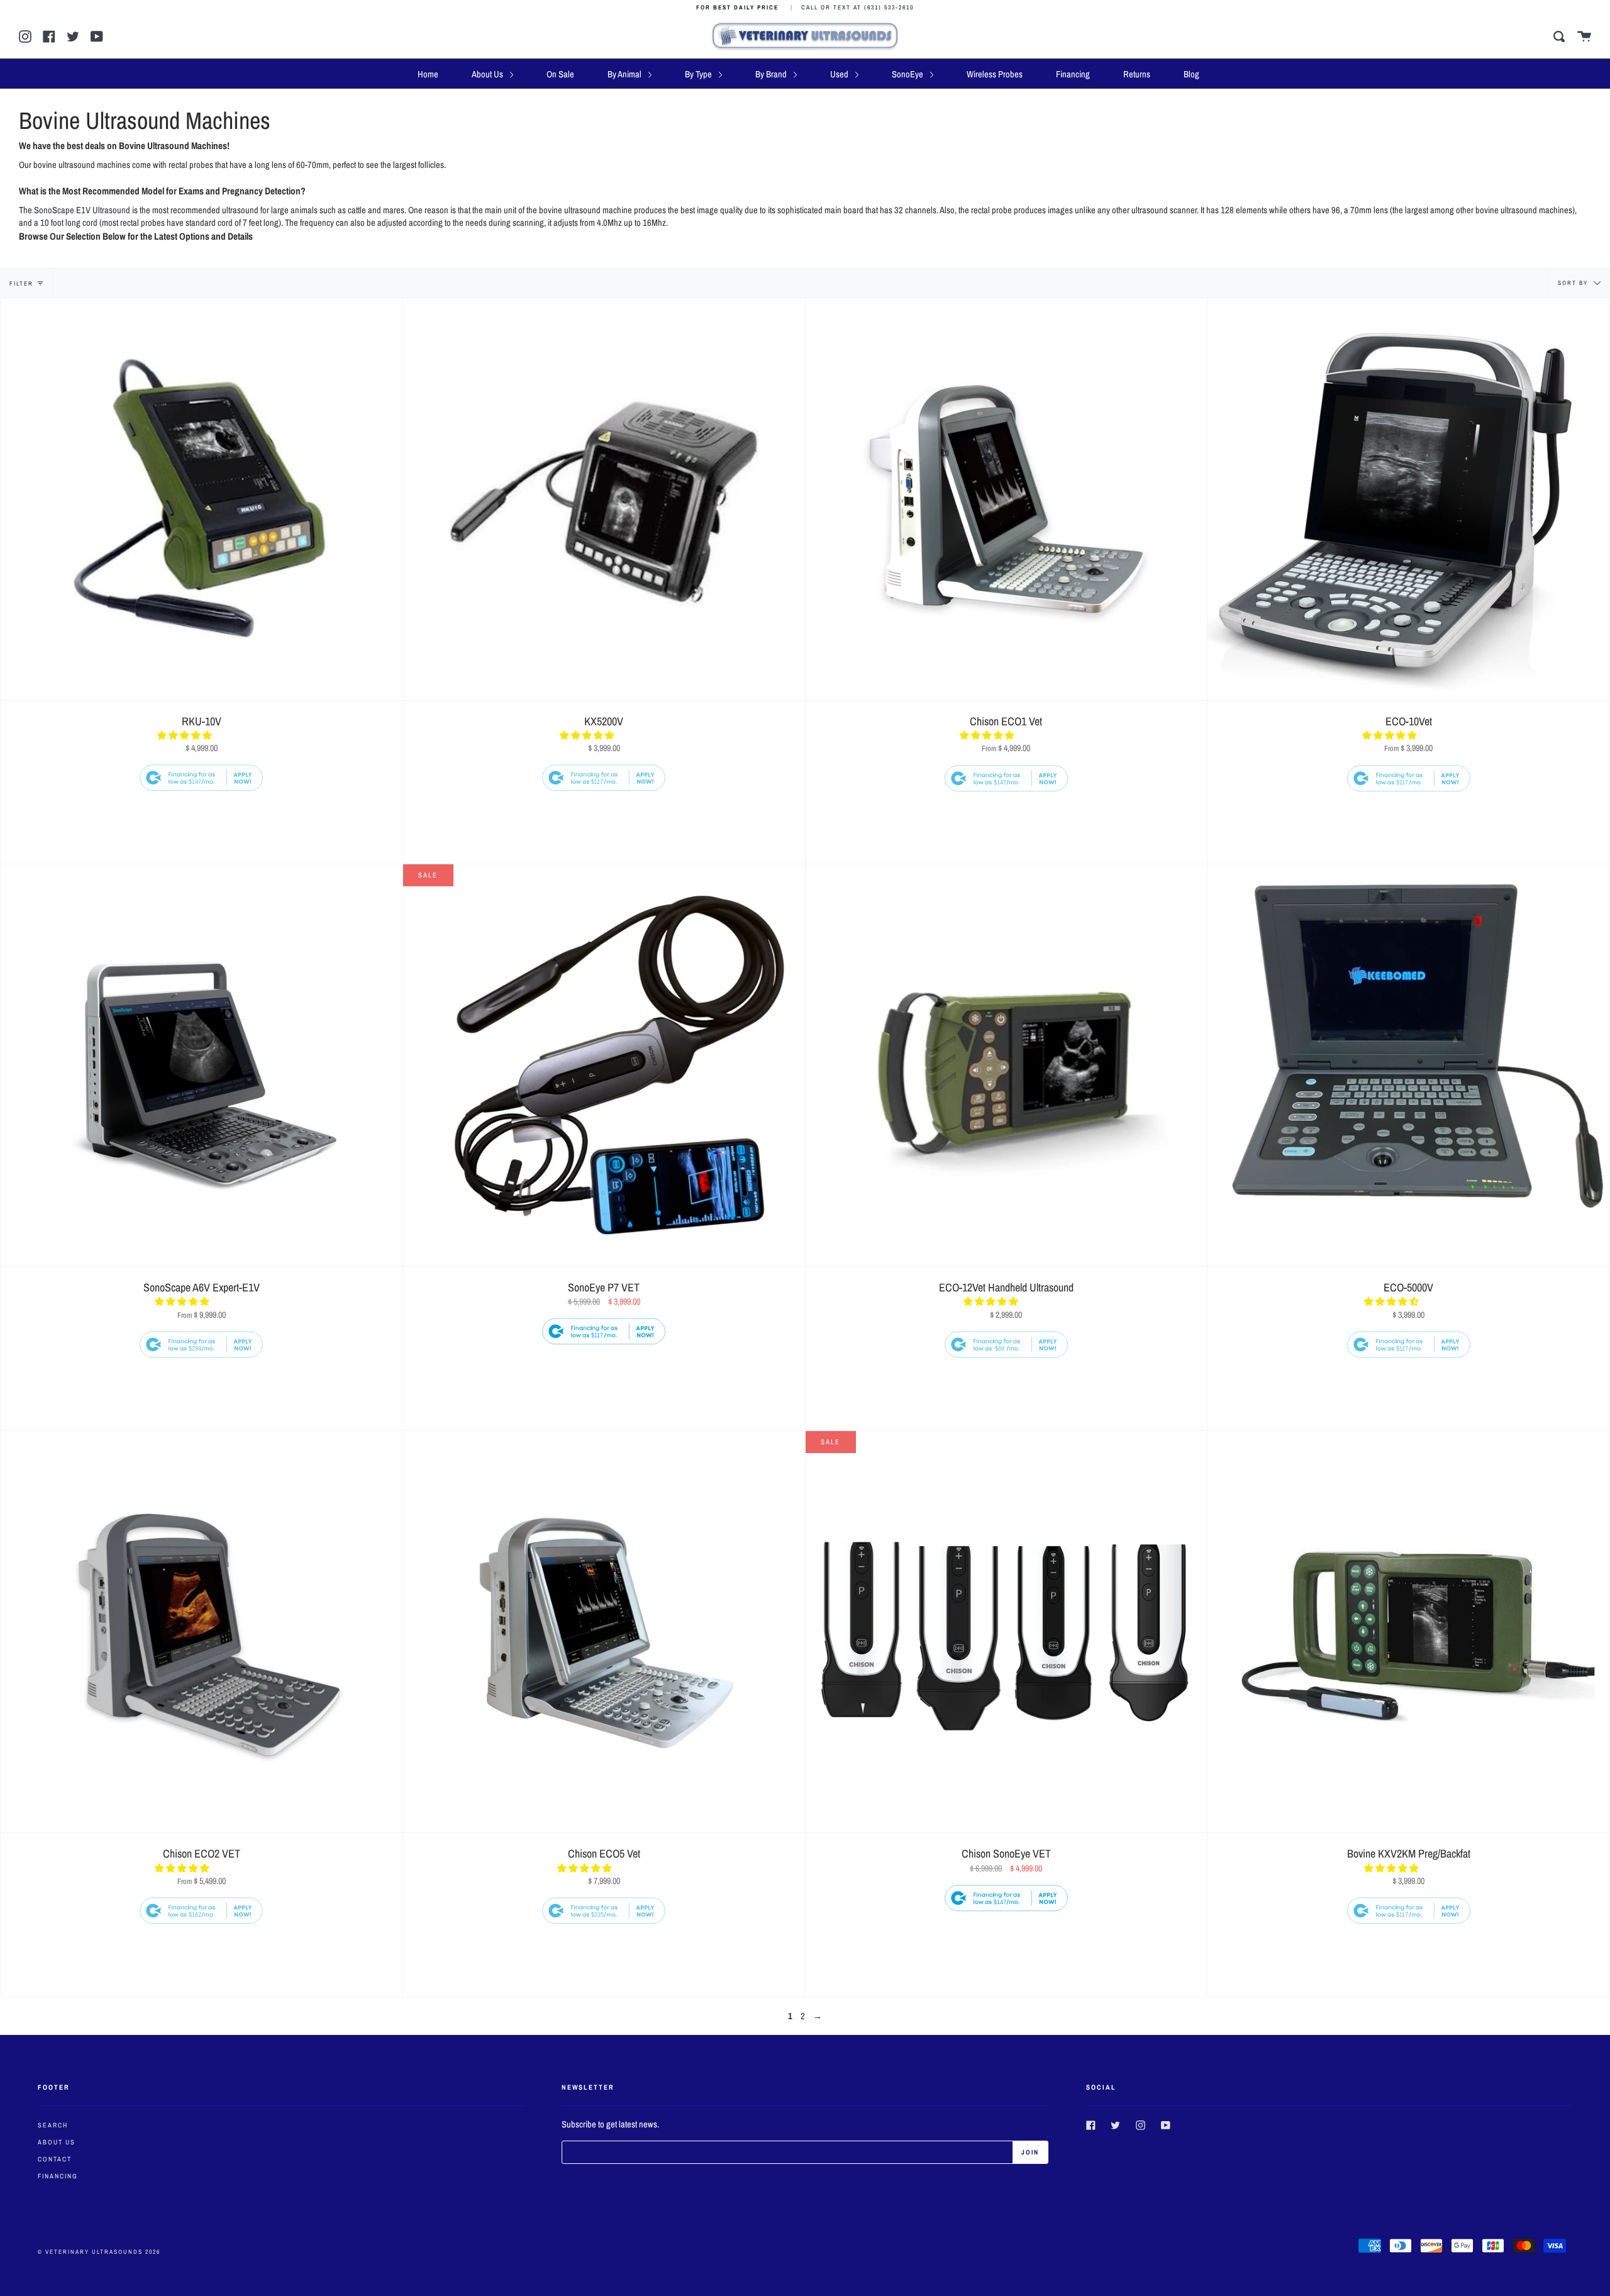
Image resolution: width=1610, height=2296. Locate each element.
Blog (1191, 74)
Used (840, 74)
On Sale (560, 74)
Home (428, 74)
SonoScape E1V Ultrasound (82, 210)
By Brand (772, 74)
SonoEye (908, 74)
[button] (185, 735)
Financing (1073, 74)
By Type (699, 74)
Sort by (1574, 283)
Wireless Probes (995, 74)
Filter (21, 283)
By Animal (625, 74)
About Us (488, 74)
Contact (55, 2159)
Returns (1137, 74)
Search (53, 2125)
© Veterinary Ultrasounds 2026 (99, 2252)
